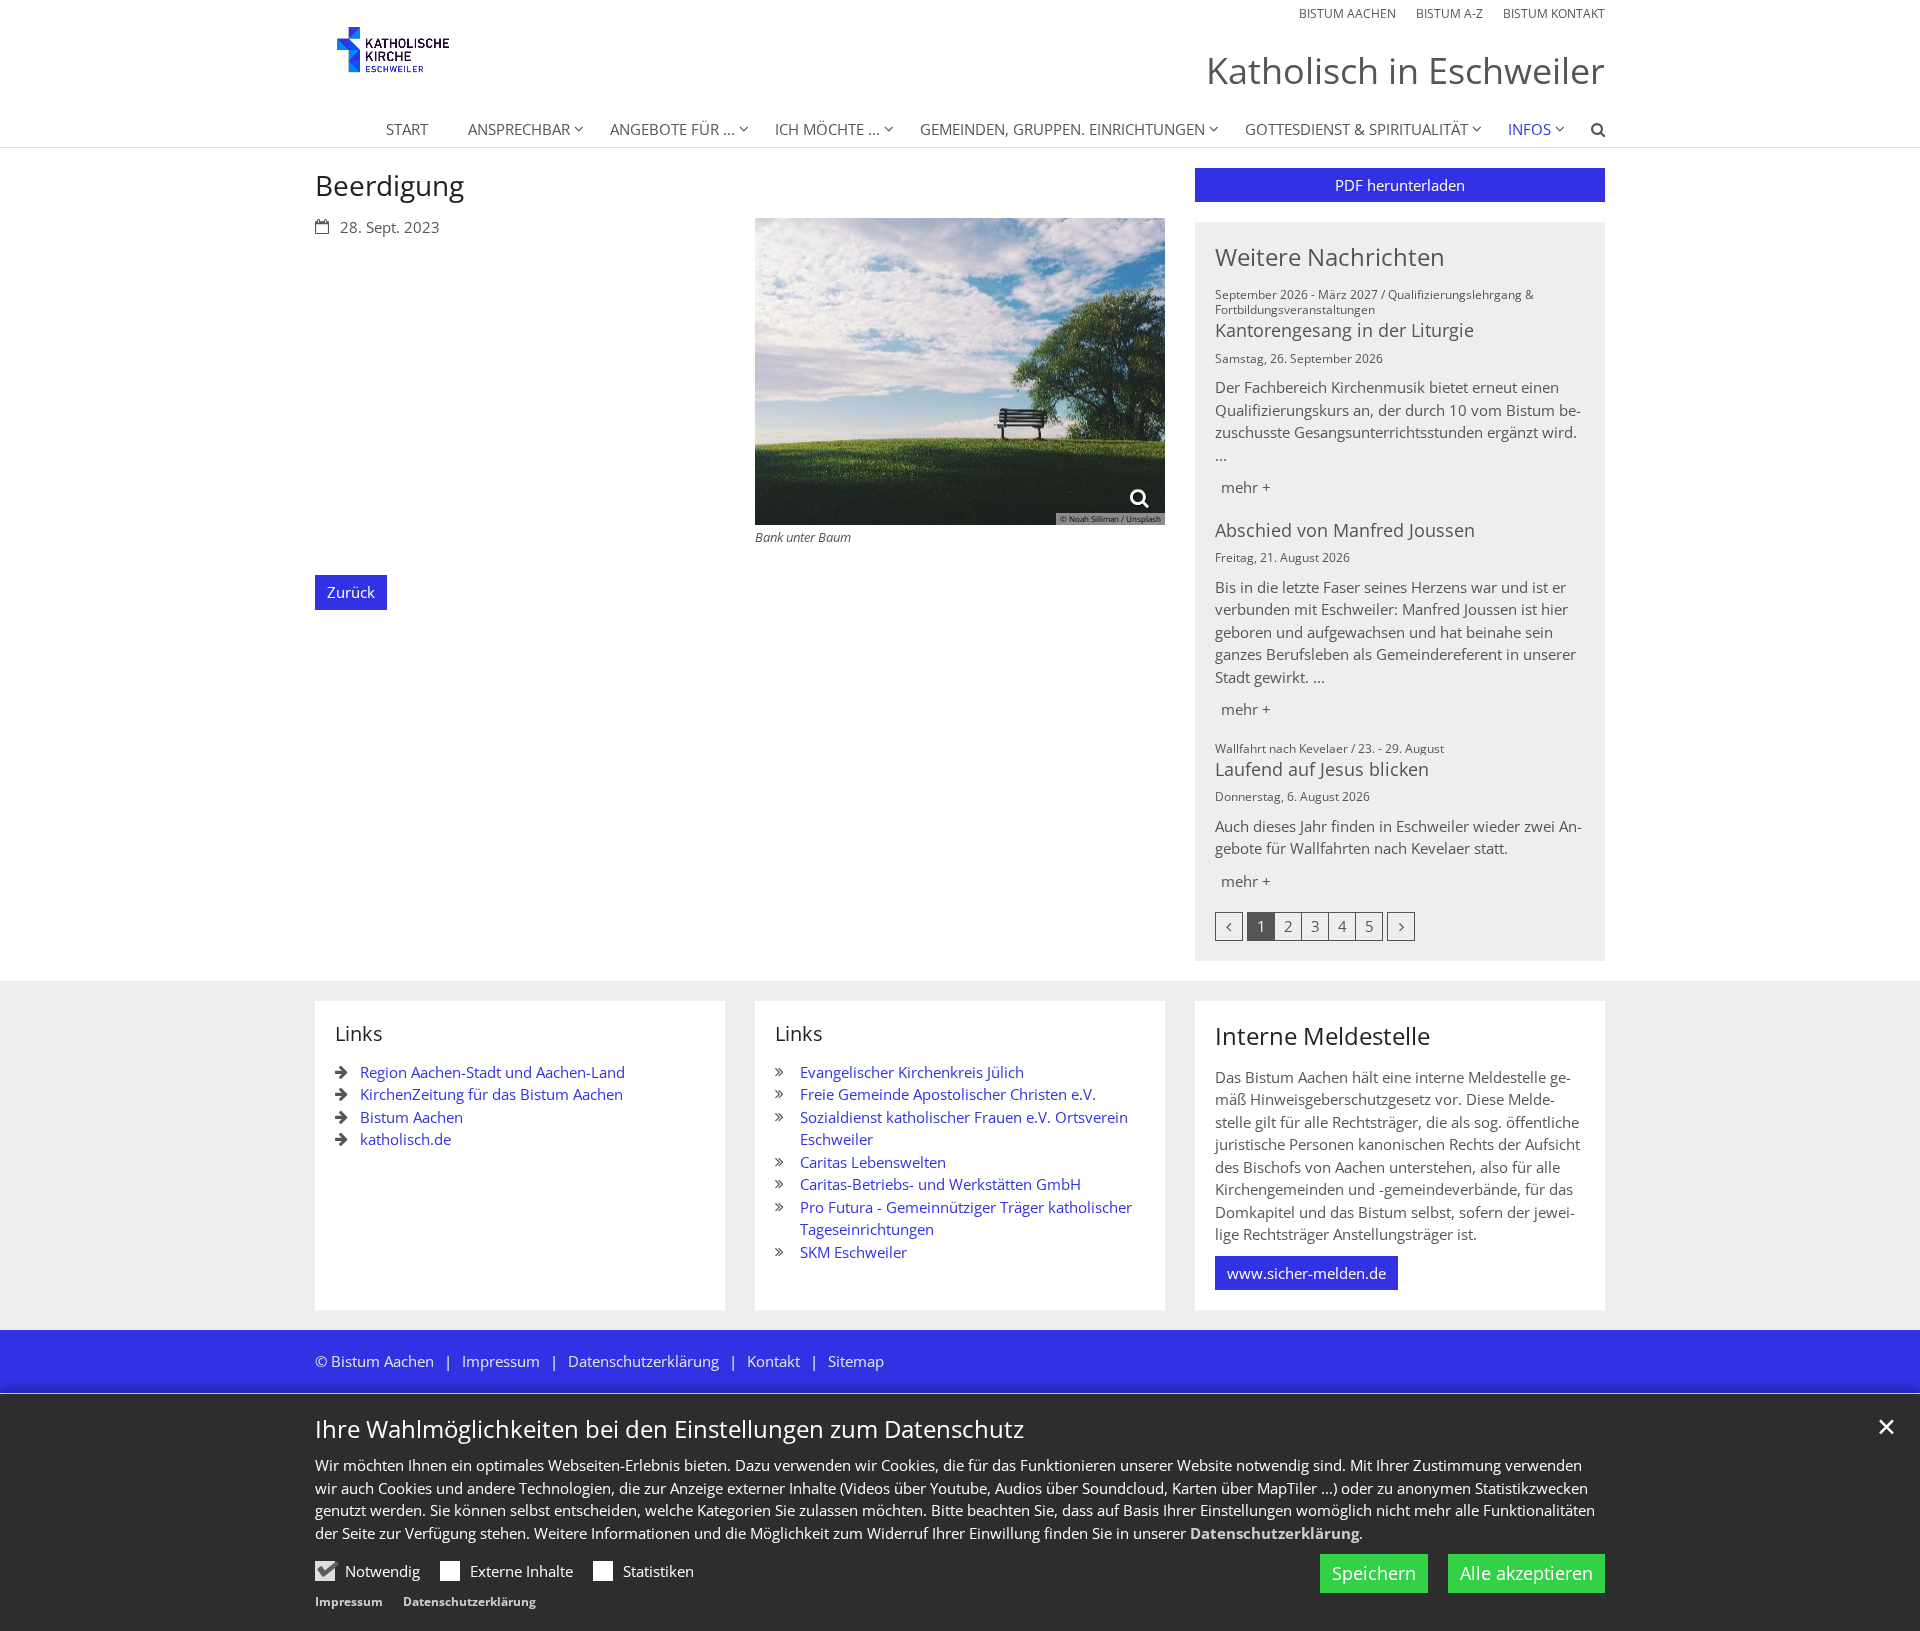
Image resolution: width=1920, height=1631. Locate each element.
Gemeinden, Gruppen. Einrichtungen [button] (1062, 129)
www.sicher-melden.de (1306, 1273)
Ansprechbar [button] (519, 129)
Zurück (351, 592)
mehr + (1246, 487)
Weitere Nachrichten (1330, 257)
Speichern (1374, 1573)
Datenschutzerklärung (1274, 1533)
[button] (1585, 133)
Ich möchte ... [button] (827, 129)
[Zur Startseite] (410, 59)
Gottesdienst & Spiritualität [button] (1356, 129)
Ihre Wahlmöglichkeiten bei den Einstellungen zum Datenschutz (669, 1429)
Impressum (349, 1601)
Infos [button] (1529, 129)
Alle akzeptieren (1526, 1573)
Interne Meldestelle (1322, 1036)
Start (407, 129)
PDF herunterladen (1400, 185)
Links (359, 1033)
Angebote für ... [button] (672, 129)
